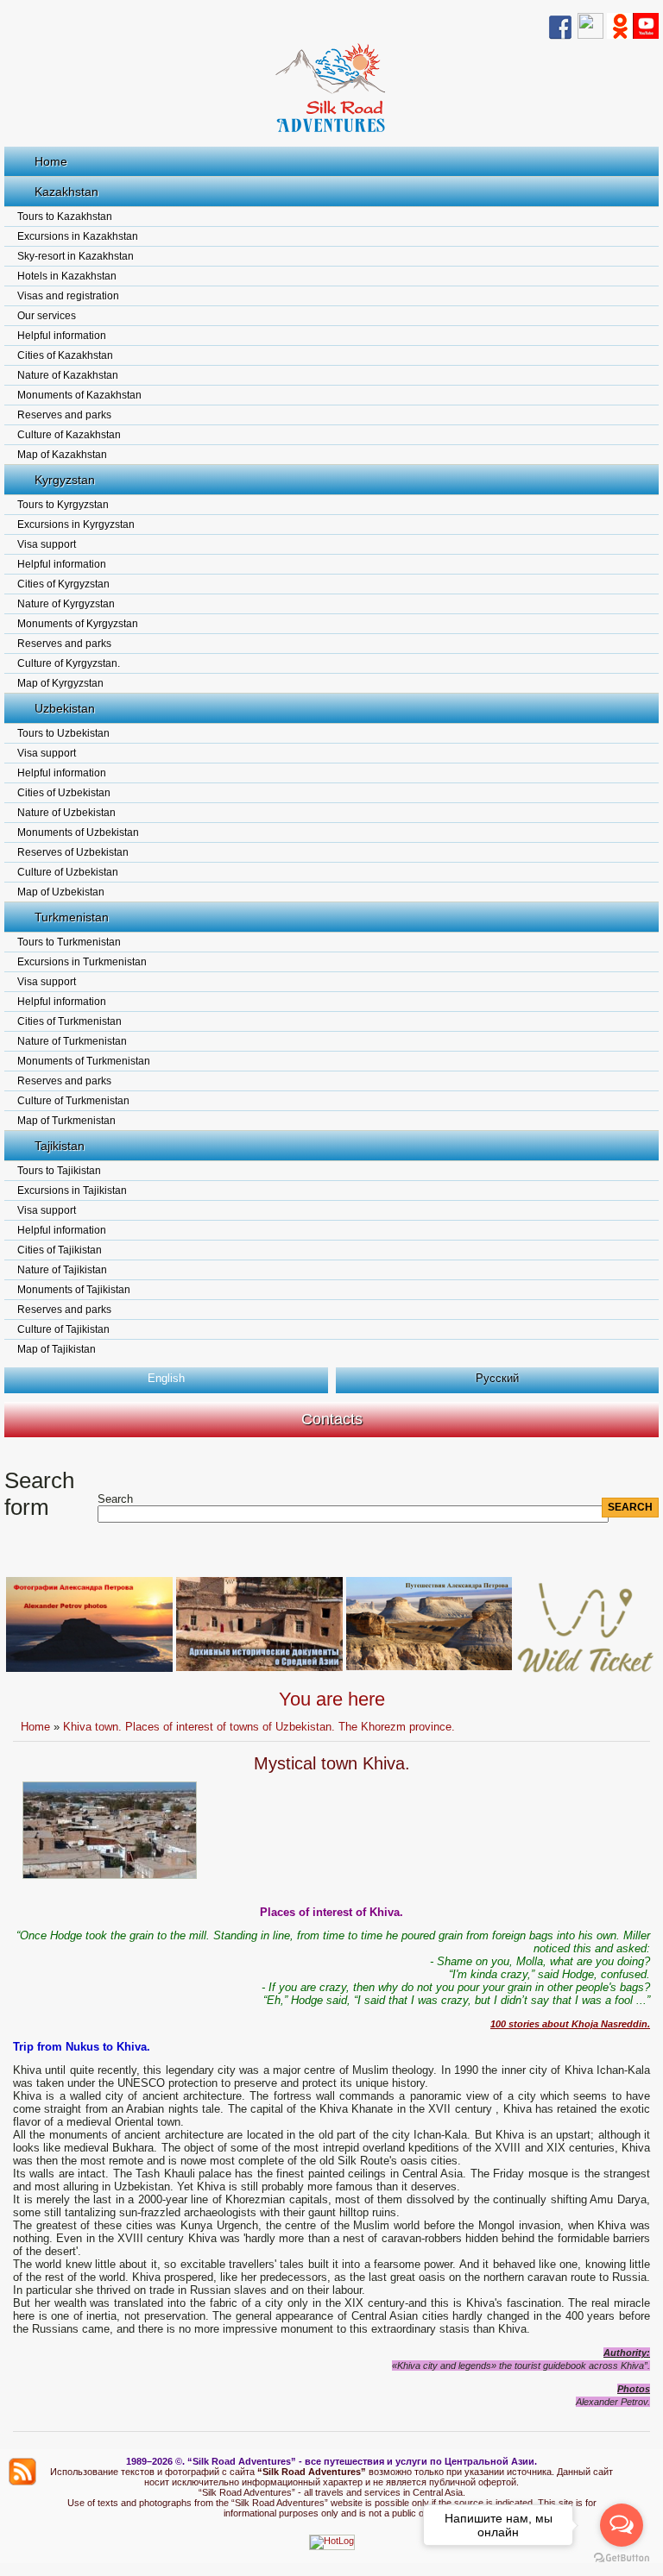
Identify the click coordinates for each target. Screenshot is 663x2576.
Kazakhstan (66, 192)
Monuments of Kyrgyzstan (78, 624)
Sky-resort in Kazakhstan (76, 256)
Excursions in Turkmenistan (82, 962)
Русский (497, 1378)
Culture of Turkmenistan (73, 1101)
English (166, 1378)
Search (115, 1499)
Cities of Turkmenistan (69, 1021)
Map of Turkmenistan (66, 1121)
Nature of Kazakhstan (68, 375)
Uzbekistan (65, 708)
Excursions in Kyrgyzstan (76, 525)
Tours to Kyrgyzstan (63, 505)
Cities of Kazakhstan (65, 355)
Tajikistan (60, 1146)
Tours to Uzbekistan (63, 733)
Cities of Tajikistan (60, 1250)
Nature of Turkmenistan (72, 1041)
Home (51, 161)
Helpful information (62, 336)
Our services (47, 316)
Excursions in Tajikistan (72, 1191)
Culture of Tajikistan (63, 1329)
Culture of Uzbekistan (68, 872)
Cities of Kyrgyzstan (63, 584)
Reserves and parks (64, 415)
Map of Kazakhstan (62, 455)
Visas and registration (68, 296)
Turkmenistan (72, 917)
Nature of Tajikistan (62, 1270)
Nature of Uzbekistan (66, 813)
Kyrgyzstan (65, 480)
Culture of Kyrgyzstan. (69, 663)
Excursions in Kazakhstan (78, 236)
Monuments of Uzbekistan (78, 832)
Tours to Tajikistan (59, 1171)
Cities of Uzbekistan (64, 793)
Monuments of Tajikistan (74, 1290)
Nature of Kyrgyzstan (66, 604)
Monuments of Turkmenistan (84, 1061)
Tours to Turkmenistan (69, 942)
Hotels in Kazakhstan (67, 276)
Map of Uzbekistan (61, 892)
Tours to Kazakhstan (65, 217)
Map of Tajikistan (57, 1349)
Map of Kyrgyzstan (60, 683)
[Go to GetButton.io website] (622, 2558)
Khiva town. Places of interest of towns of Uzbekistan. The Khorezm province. (259, 1727)
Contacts (332, 1419)
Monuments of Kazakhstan (79, 395)
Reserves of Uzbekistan (73, 852)
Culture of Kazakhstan (69, 435)
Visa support (47, 544)
